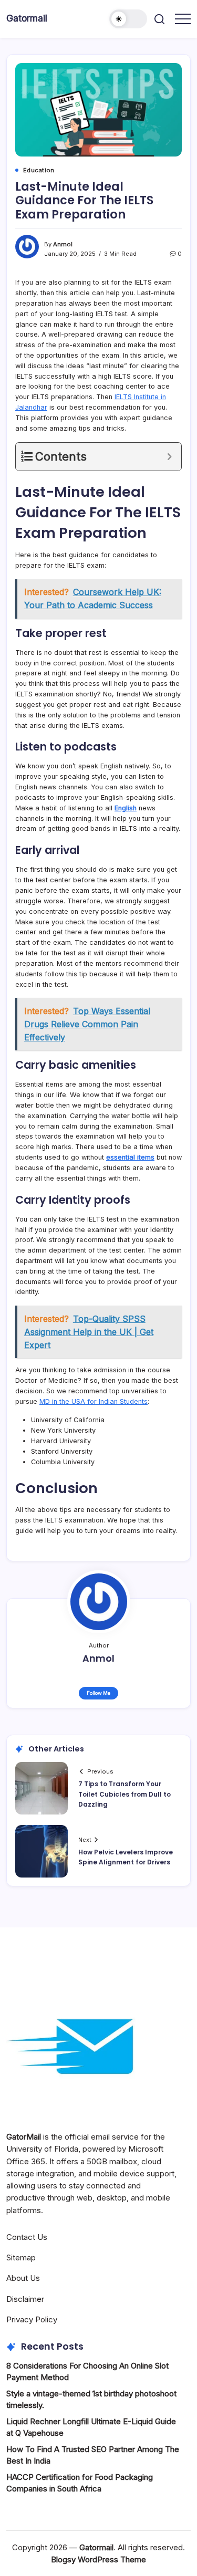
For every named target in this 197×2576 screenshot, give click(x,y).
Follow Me (98, 1693)
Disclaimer (25, 2299)
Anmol (63, 244)
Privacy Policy (32, 2319)
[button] (128, 19)
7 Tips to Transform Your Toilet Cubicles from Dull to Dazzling (125, 1794)
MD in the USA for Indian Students (94, 1401)
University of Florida (42, 2149)
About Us (23, 2278)
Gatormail (27, 18)
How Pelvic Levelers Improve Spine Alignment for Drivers (126, 1857)
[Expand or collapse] (169, 457)
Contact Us (27, 2237)
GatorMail (24, 2137)
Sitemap (21, 2257)
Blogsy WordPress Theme (98, 2559)
